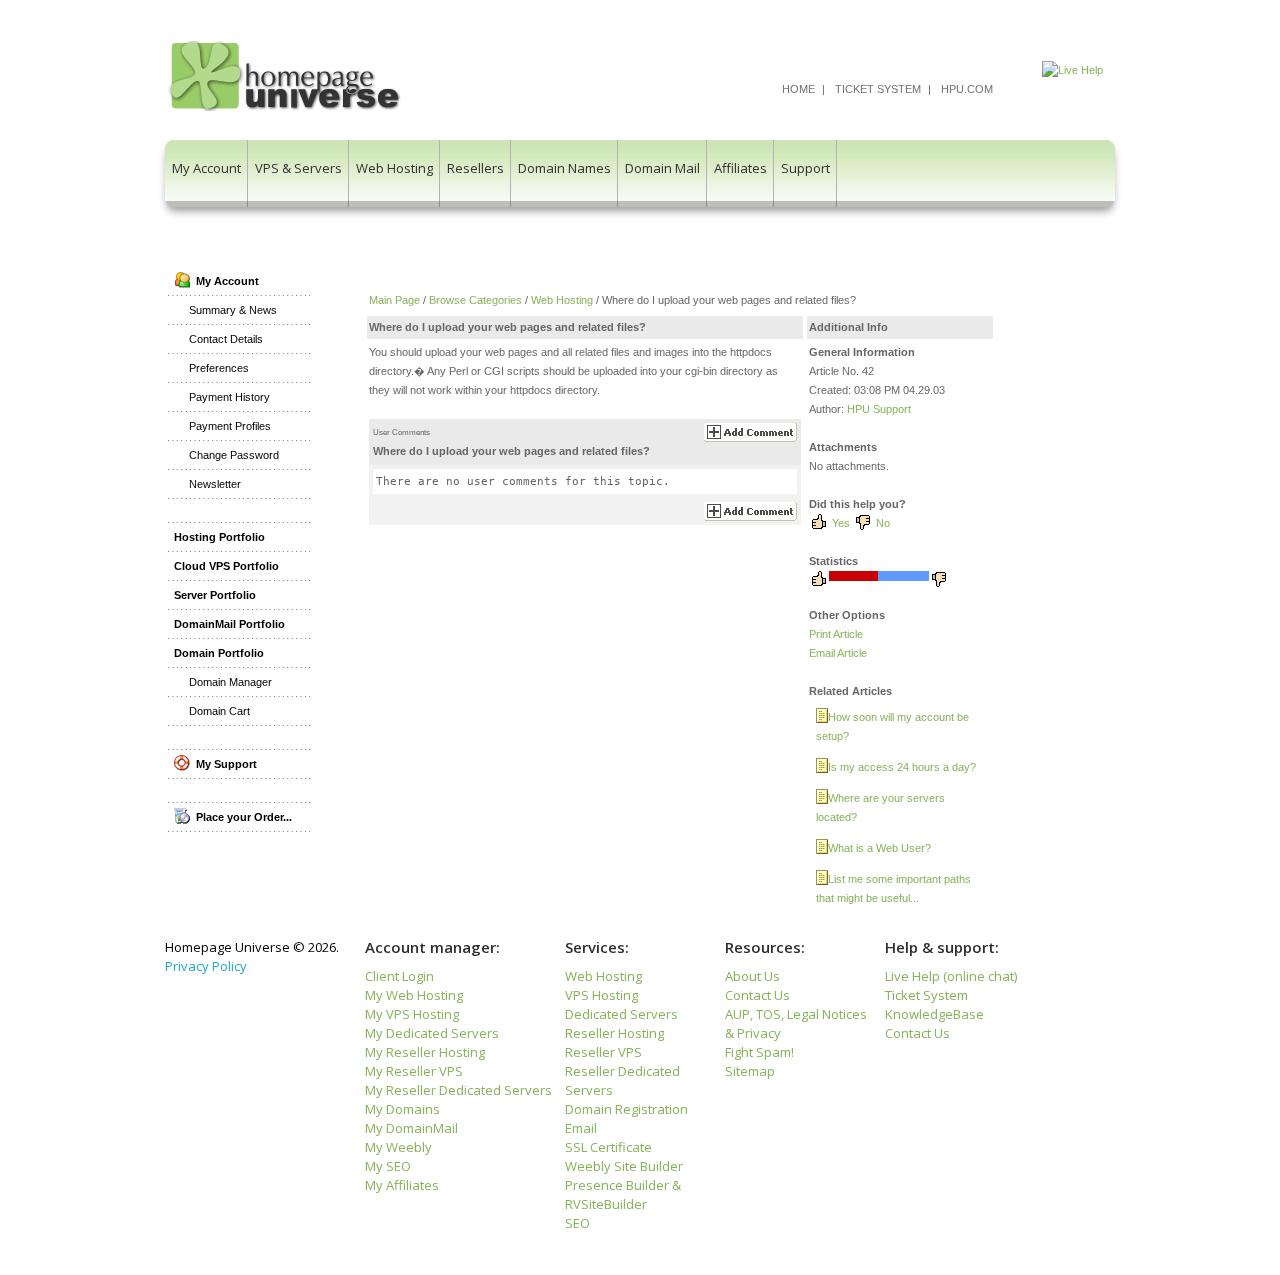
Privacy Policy (206, 966)
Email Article (838, 653)
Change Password (234, 455)
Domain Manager (230, 682)
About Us (752, 976)
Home (798, 89)
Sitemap (750, 1071)
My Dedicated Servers (432, 1033)
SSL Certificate (608, 1147)
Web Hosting (394, 168)
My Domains (402, 1109)
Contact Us (757, 995)
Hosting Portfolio (219, 537)
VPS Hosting (601, 995)
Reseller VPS (603, 1052)
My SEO (388, 1166)
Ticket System (878, 89)
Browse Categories (475, 300)
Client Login (399, 976)
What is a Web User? (879, 848)
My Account (206, 168)
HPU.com (967, 89)
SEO (577, 1223)
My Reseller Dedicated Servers (458, 1090)
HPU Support (879, 409)
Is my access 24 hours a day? (902, 767)
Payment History (229, 397)
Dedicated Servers (621, 1014)
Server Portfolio (215, 595)
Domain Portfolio (219, 653)
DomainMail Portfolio (229, 624)
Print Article (836, 634)
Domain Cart (219, 711)
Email (581, 1128)
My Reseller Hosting (425, 1052)
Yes (841, 523)
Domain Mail (662, 168)
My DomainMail (411, 1128)
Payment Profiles (230, 426)
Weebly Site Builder (624, 1166)
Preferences (219, 368)
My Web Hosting (414, 995)
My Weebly (398, 1147)
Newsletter (215, 484)
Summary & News (233, 310)
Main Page (394, 300)
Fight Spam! (759, 1052)
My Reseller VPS (414, 1071)
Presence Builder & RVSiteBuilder (623, 1194)
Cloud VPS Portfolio (226, 566)
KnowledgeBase (934, 1014)
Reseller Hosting (614, 1033)
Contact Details (226, 339)
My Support (223, 764)
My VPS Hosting (412, 1014)
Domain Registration (626, 1109)
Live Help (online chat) (951, 976)
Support (805, 168)
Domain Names (564, 168)
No (883, 523)
